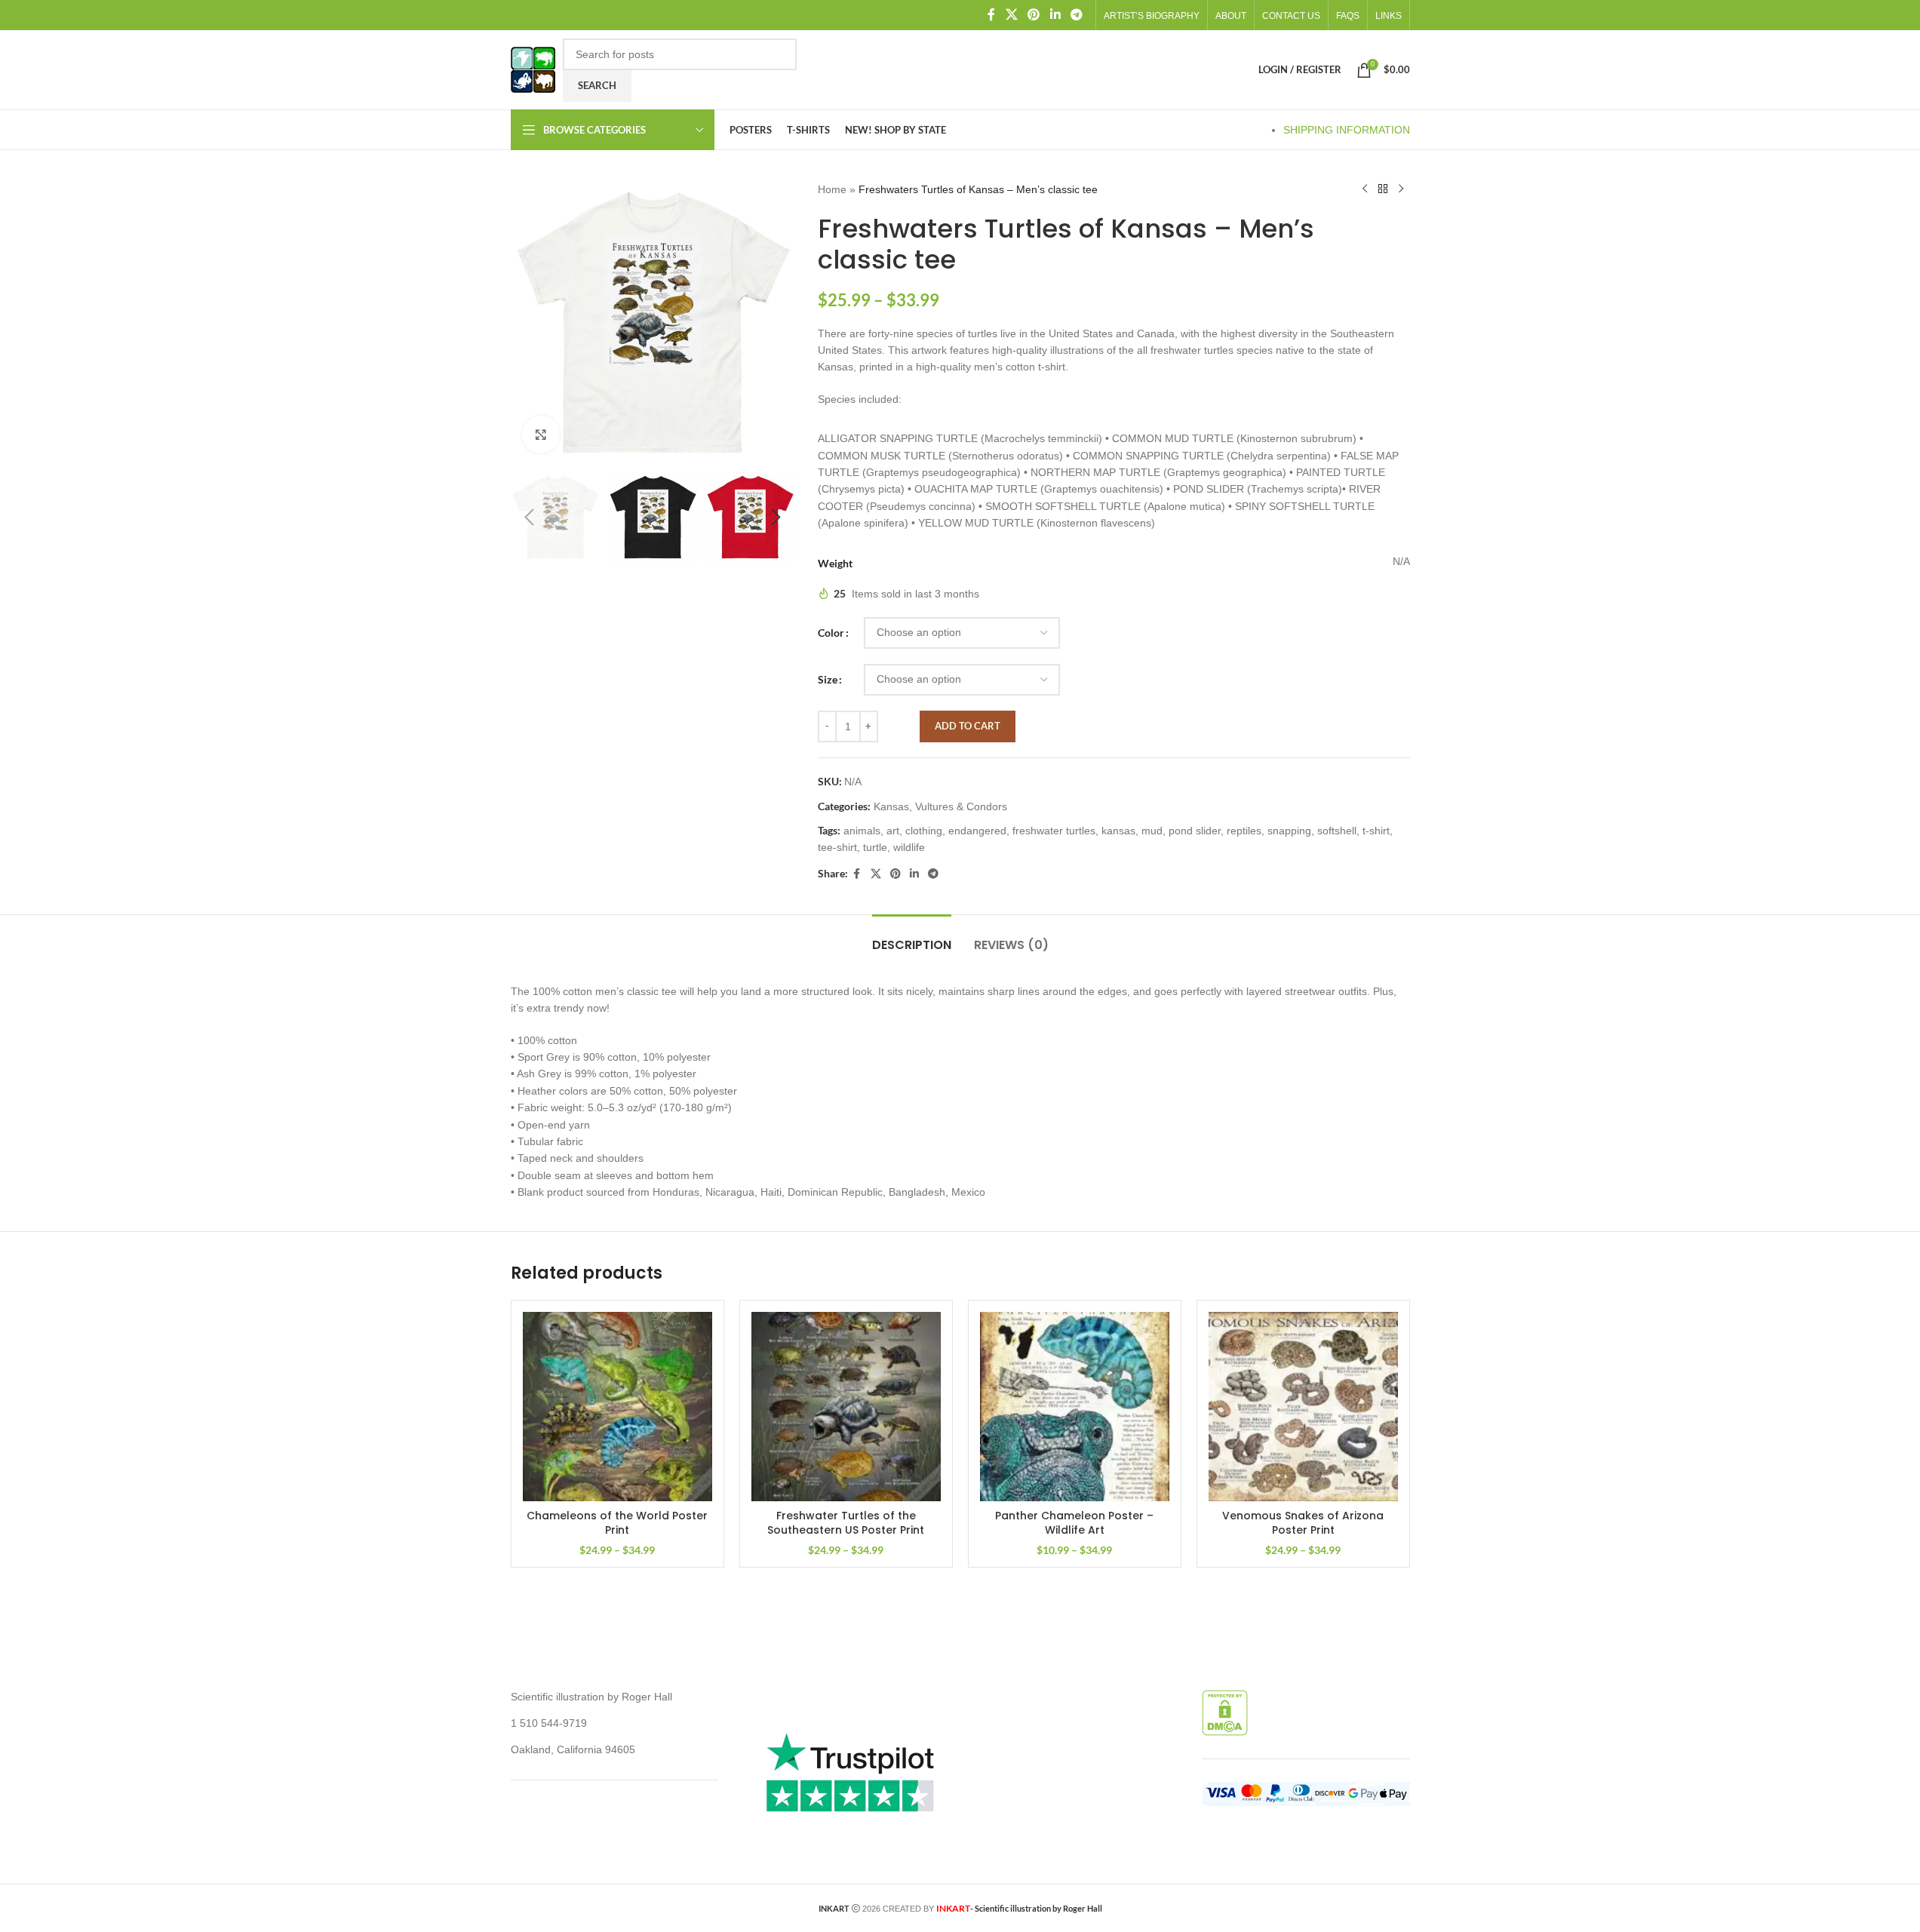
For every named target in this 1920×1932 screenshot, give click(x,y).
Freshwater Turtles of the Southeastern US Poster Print (846, 1523)
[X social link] (1011, 15)
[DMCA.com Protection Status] (1225, 1712)
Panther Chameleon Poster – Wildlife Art (1074, 1523)
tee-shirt (837, 847)
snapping (1289, 831)
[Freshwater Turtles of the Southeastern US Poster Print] (846, 1407)
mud (1152, 831)
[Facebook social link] (991, 15)
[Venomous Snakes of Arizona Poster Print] (1303, 1407)
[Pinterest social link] (1034, 15)
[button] (530, 518)
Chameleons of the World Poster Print (617, 1523)
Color (831, 633)
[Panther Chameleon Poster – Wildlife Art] (1075, 1407)
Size (828, 679)
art (893, 831)
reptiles (1244, 831)
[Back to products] (1383, 189)
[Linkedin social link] (1055, 15)
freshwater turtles (1054, 831)
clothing (924, 831)
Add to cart (968, 726)
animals (862, 831)
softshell (1337, 831)
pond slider (1195, 831)
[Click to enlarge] (541, 435)
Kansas (891, 806)
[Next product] (1401, 189)
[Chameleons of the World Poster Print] (617, 1407)
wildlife (909, 847)
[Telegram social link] (1076, 15)
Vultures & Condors (961, 806)
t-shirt (1376, 831)
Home (832, 189)
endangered (977, 831)
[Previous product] (1365, 189)
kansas (1118, 831)
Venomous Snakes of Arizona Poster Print (1303, 1523)
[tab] (912, 937)
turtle (875, 847)
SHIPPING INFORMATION (1347, 130)
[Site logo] (533, 69)
